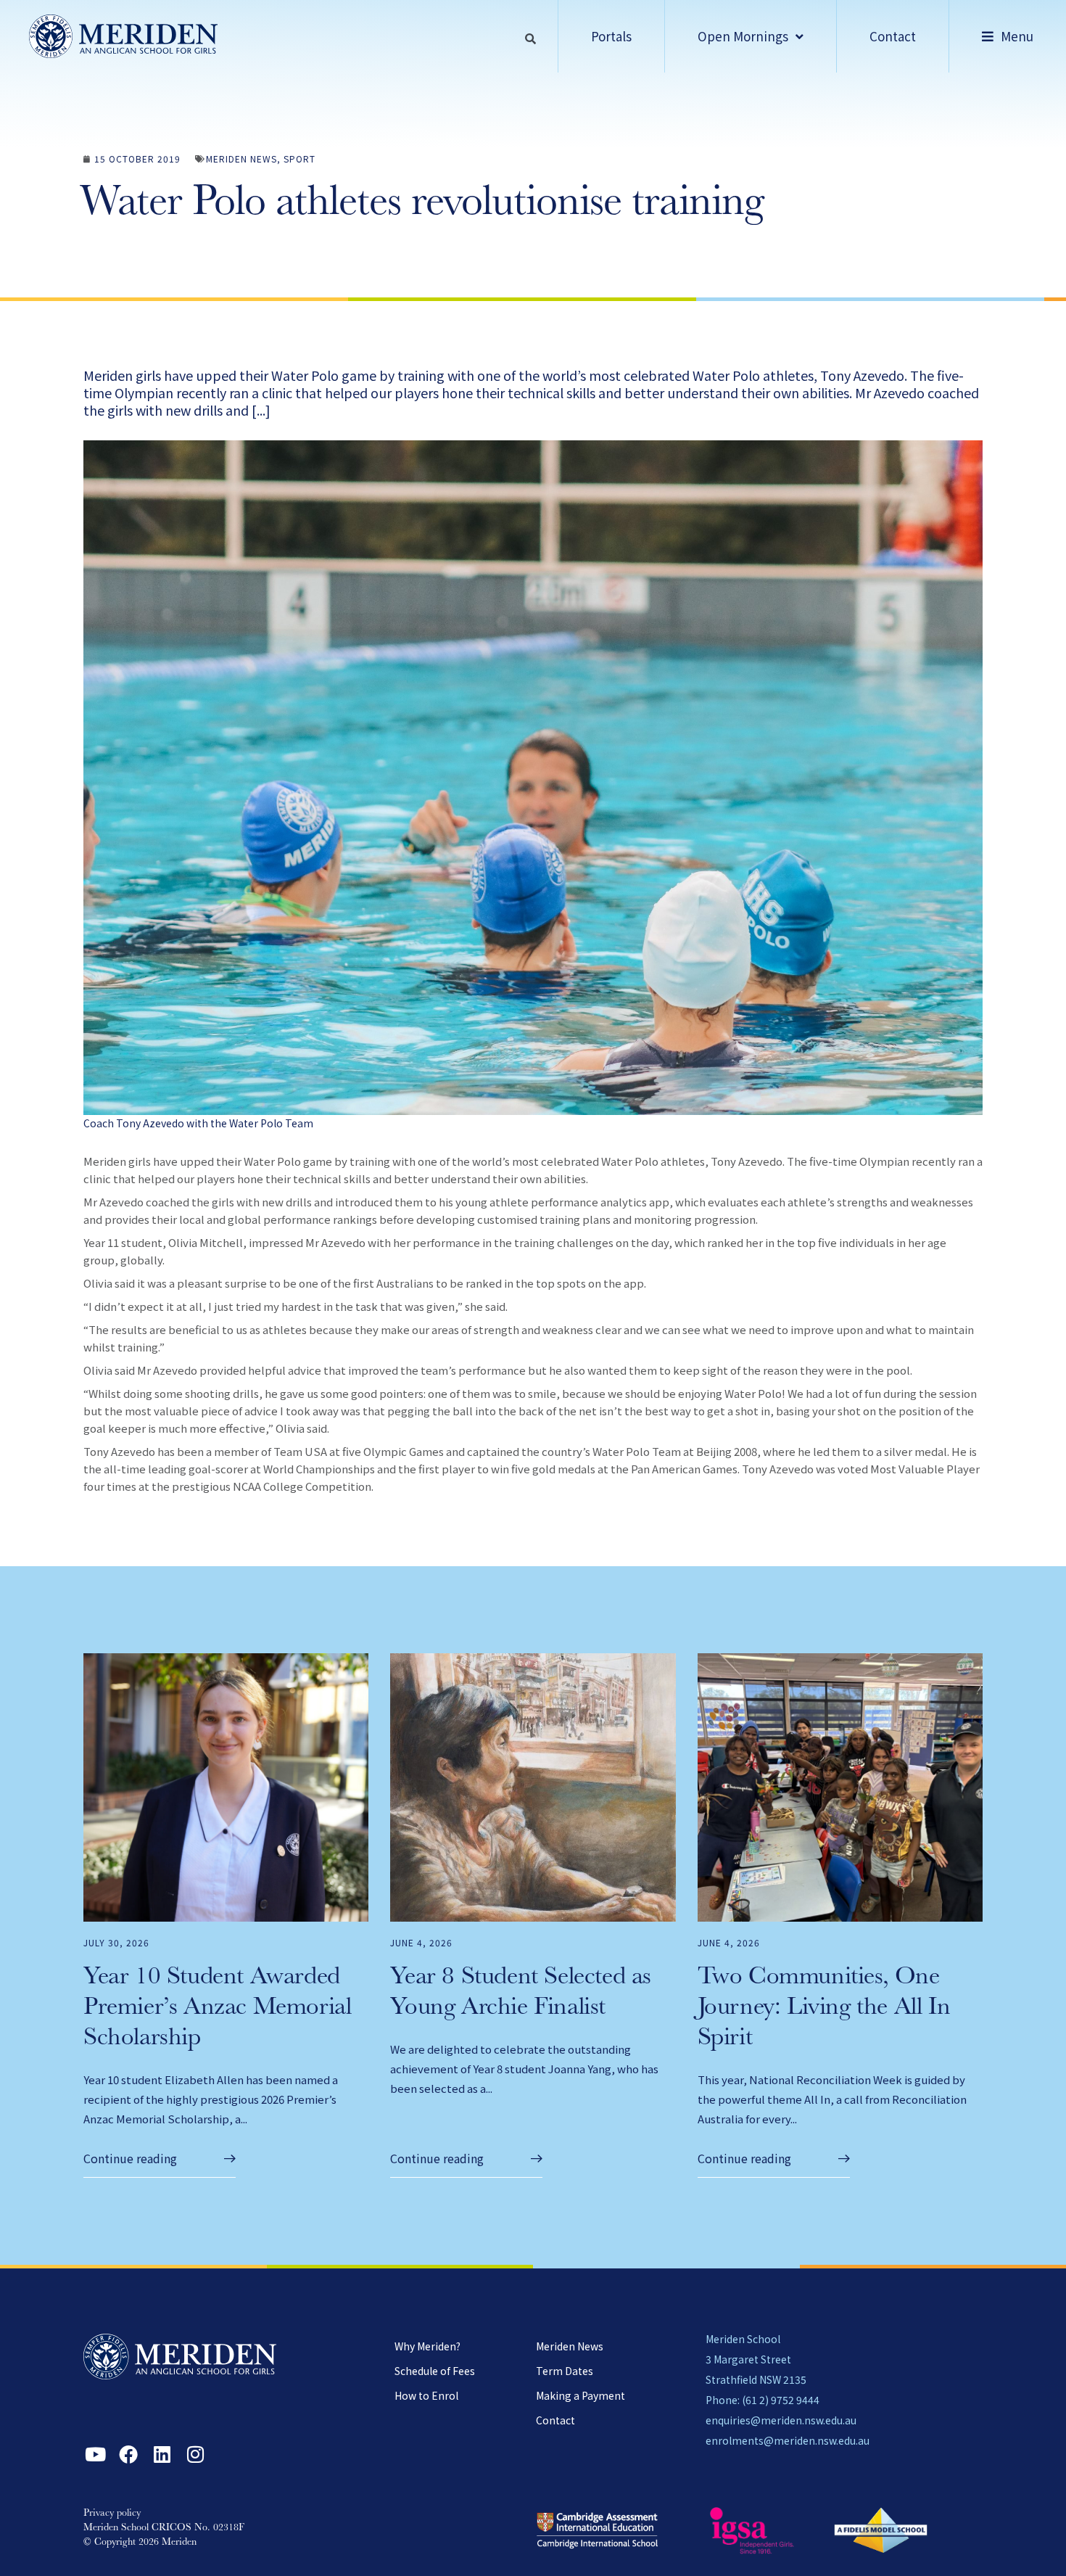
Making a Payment (580, 2395)
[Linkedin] (162, 2454)
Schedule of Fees (435, 2371)
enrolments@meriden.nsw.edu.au (788, 2440)
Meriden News (241, 159)
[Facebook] (128, 2454)
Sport (299, 159)
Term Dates (565, 2371)
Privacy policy (112, 2514)
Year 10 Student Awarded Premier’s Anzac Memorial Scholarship (217, 2009)
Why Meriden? (427, 2346)
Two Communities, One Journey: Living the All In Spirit (824, 2009)
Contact (555, 2420)
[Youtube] (95, 2454)
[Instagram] (195, 2454)
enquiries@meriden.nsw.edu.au (781, 2420)
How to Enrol (426, 2395)
